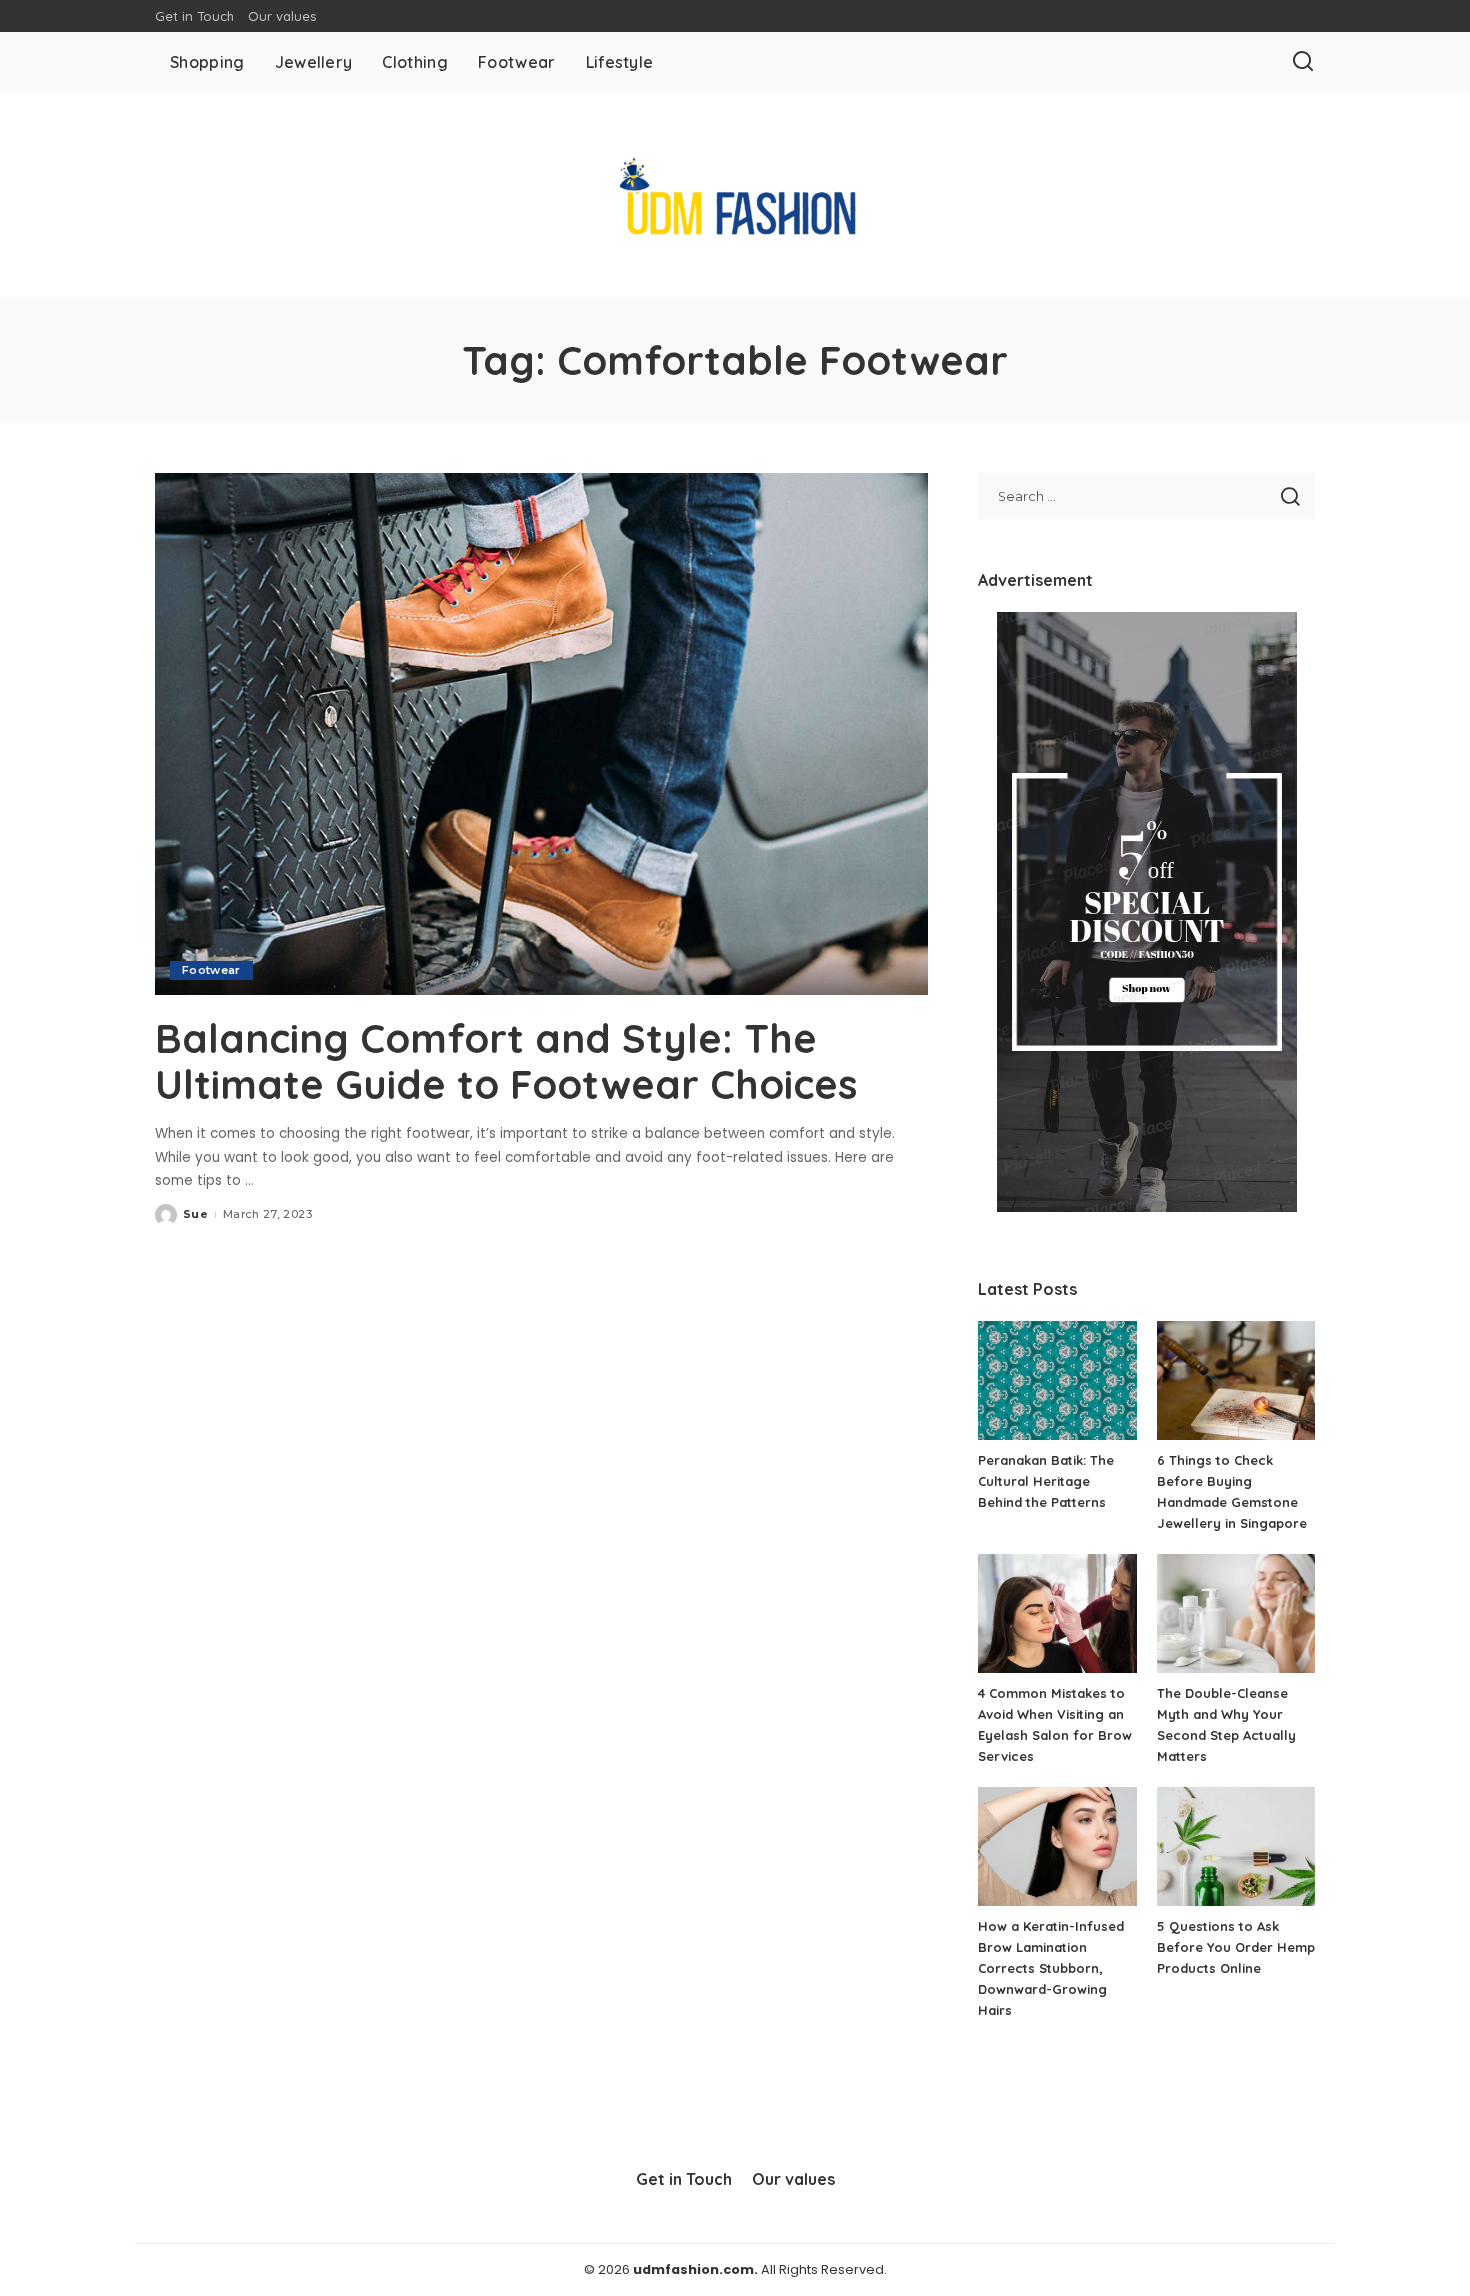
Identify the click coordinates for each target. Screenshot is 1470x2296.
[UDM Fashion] (734, 194)
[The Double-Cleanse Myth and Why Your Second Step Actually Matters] (1236, 1613)
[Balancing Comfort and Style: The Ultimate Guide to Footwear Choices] (541, 734)
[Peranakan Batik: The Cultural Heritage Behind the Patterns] (1057, 1380)
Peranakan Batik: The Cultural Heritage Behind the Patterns (1046, 1481)
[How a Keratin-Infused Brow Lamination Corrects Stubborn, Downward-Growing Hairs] (1057, 1846)
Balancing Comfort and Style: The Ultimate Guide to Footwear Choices (506, 1061)
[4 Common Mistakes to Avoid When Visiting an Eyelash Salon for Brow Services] (1057, 1613)
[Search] (1303, 62)
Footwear (211, 970)
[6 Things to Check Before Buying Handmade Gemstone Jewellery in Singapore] (1236, 1380)
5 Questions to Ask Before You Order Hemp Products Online (1236, 1947)
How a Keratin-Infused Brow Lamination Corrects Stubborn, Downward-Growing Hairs (1051, 1968)
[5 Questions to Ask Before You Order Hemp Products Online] (1236, 1846)
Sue (195, 1214)
